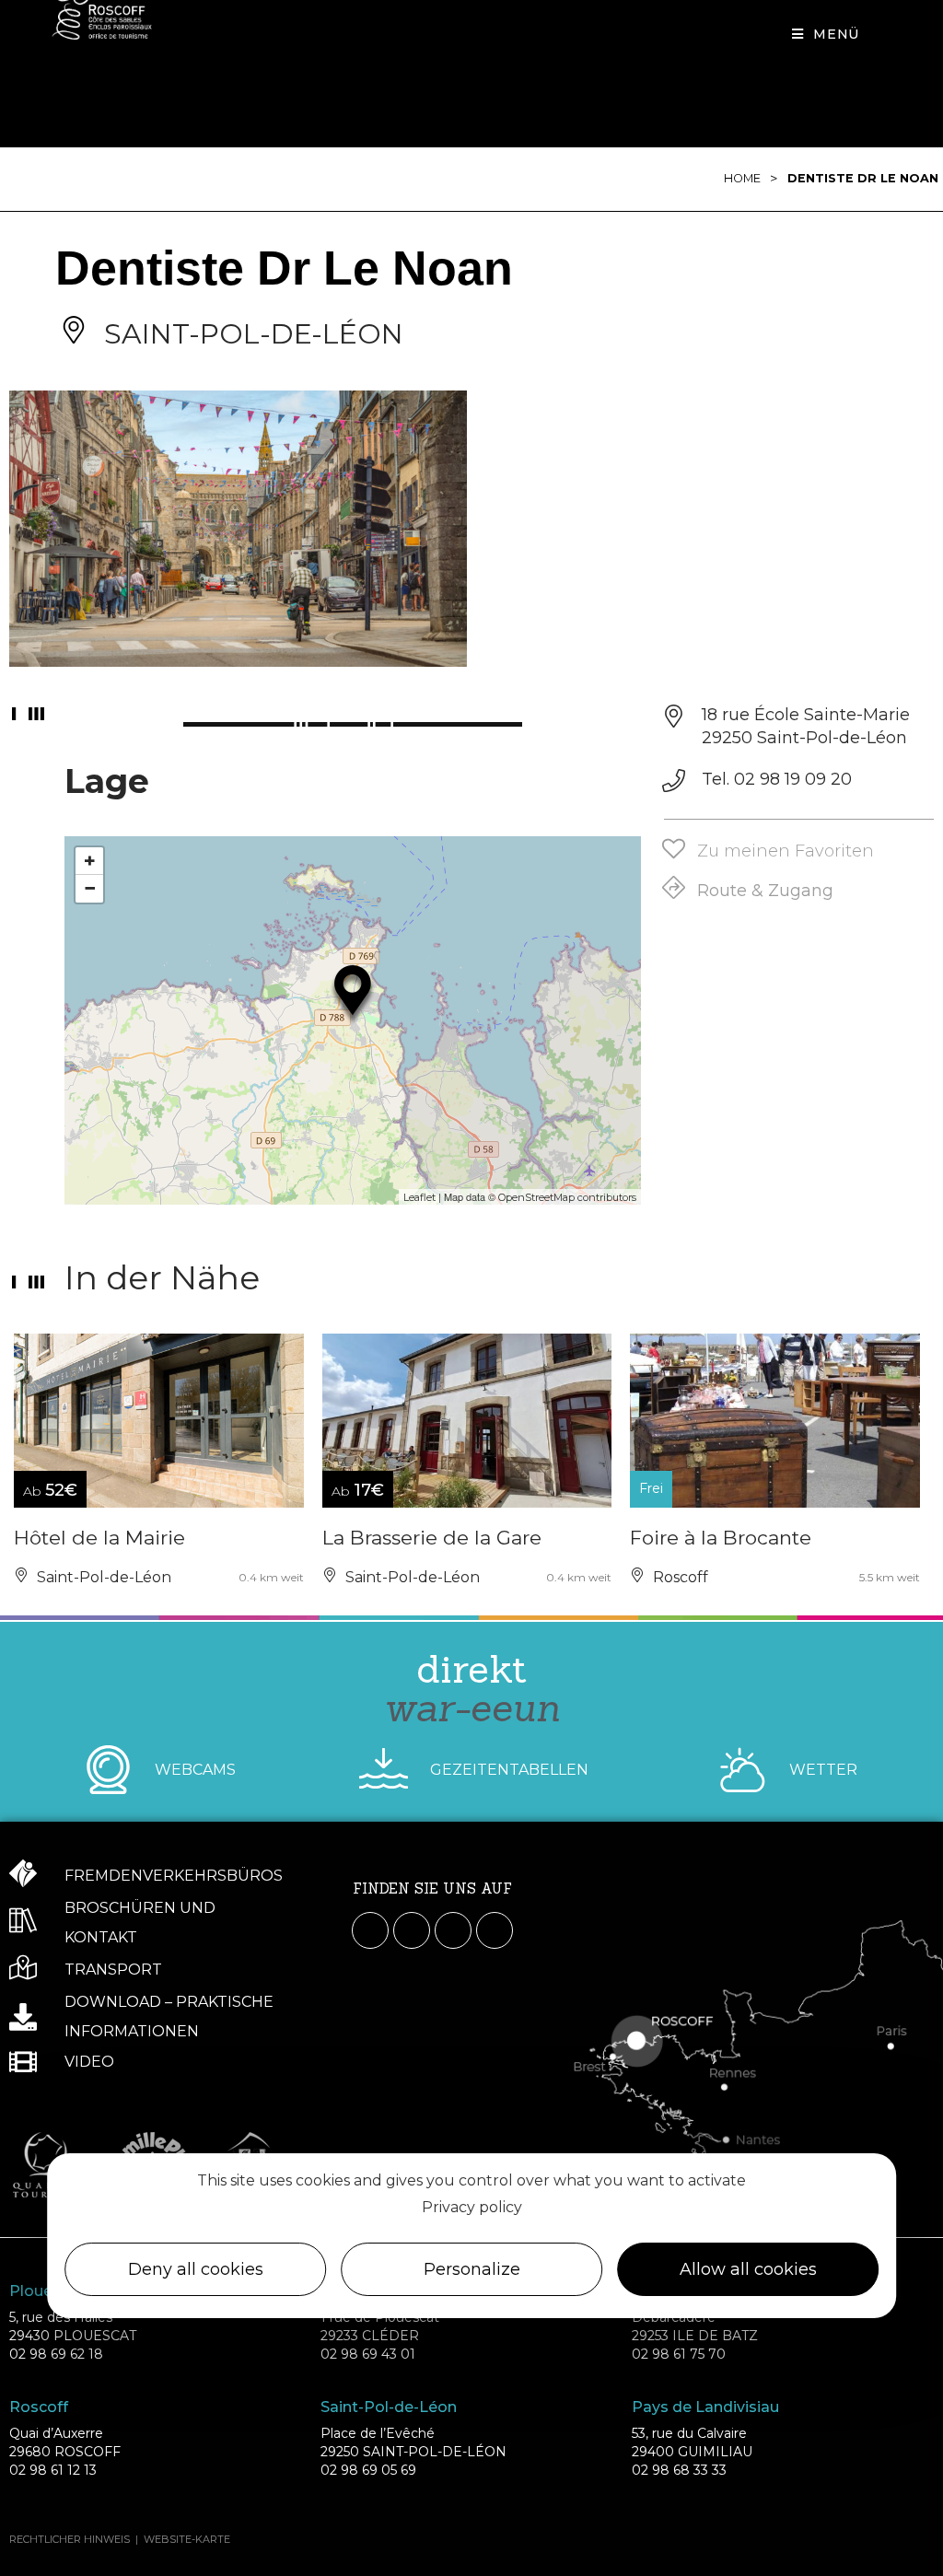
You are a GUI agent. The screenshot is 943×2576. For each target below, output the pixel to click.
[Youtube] (453, 1930)
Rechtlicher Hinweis (70, 2539)
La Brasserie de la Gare (432, 1538)
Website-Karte (187, 2539)
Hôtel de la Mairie (99, 1538)
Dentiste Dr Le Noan (863, 178)
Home (742, 178)
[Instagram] (412, 1930)
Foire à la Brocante (721, 1538)
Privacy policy (472, 2207)
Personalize (472, 2269)
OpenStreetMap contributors (567, 1197)
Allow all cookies (748, 2269)
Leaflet (419, 1197)
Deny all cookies (196, 2269)
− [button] (90, 888)
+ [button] (90, 861)
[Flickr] (495, 1930)
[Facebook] (370, 1930)
